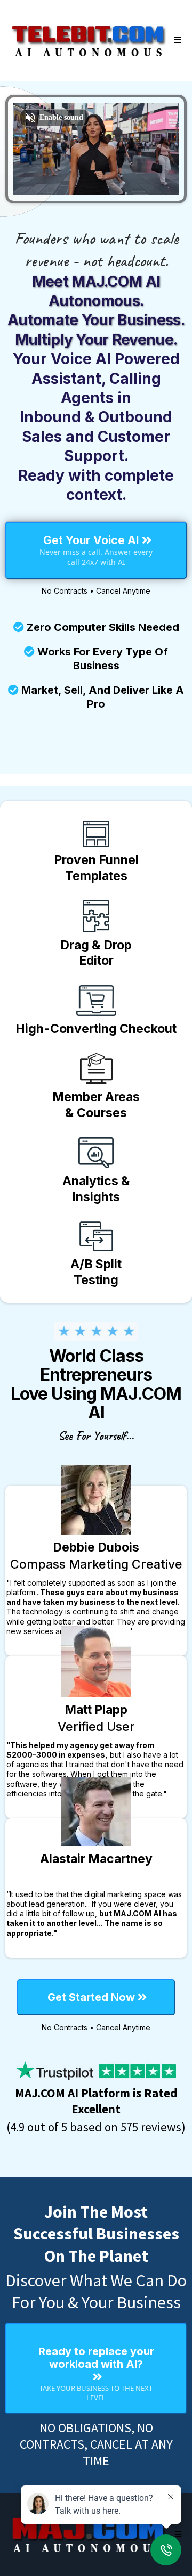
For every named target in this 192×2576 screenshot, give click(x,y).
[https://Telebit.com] (89, 40)
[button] (176, 40)
